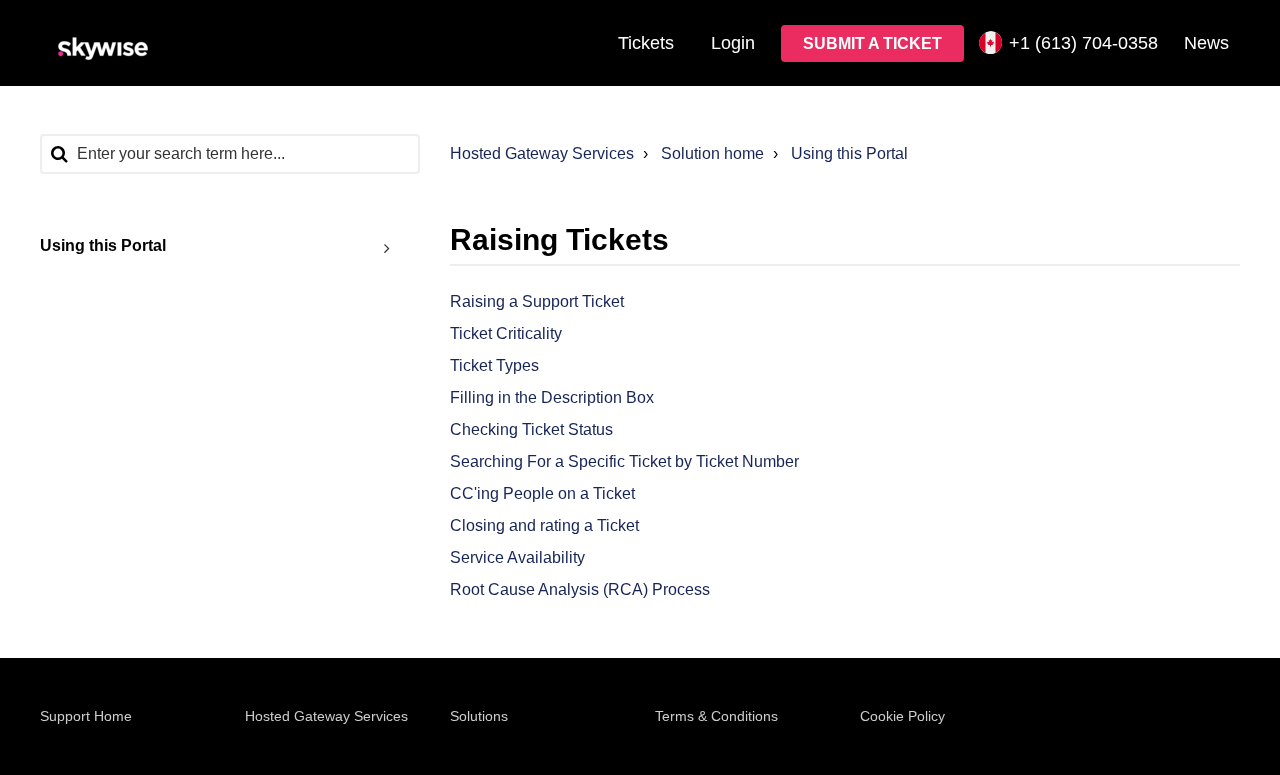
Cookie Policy (902, 716)
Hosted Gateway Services (542, 153)
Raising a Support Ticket (537, 301)
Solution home (712, 153)
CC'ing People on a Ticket (542, 493)
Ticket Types (494, 365)
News (1206, 43)
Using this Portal (849, 153)
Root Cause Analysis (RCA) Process (580, 589)
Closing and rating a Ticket (544, 525)
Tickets (646, 43)
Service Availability (517, 557)
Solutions (479, 716)
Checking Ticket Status (531, 429)
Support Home (86, 716)
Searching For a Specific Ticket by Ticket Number (624, 461)
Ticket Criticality (506, 333)
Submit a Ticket (872, 43)
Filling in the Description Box (552, 397)
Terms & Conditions (716, 716)
